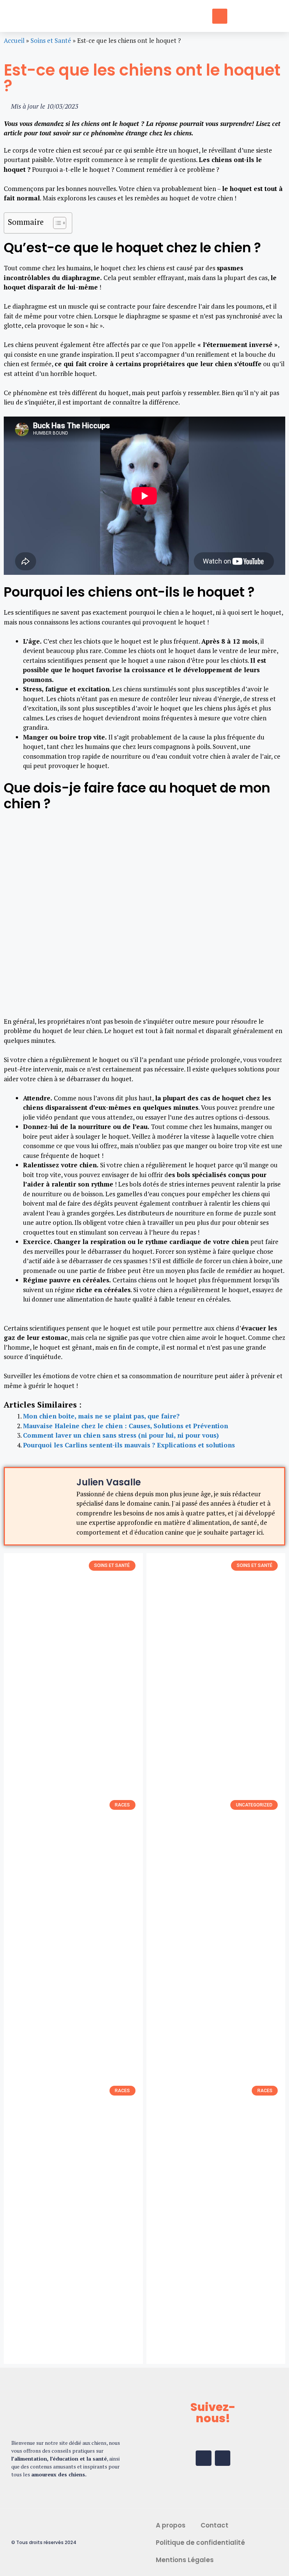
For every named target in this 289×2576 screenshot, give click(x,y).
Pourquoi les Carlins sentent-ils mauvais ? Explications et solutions (129, 1445)
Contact (214, 2525)
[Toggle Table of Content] (56, 223)
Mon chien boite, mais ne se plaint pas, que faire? (101, 1416)
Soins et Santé (51, 40)
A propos (171, 2525)
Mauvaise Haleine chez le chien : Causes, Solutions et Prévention (125, 1426)
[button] (144, 16)
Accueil (14, 40)
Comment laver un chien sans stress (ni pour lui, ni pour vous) (121, 1435)
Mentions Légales (185, 2560)
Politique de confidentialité (200, 2543)
